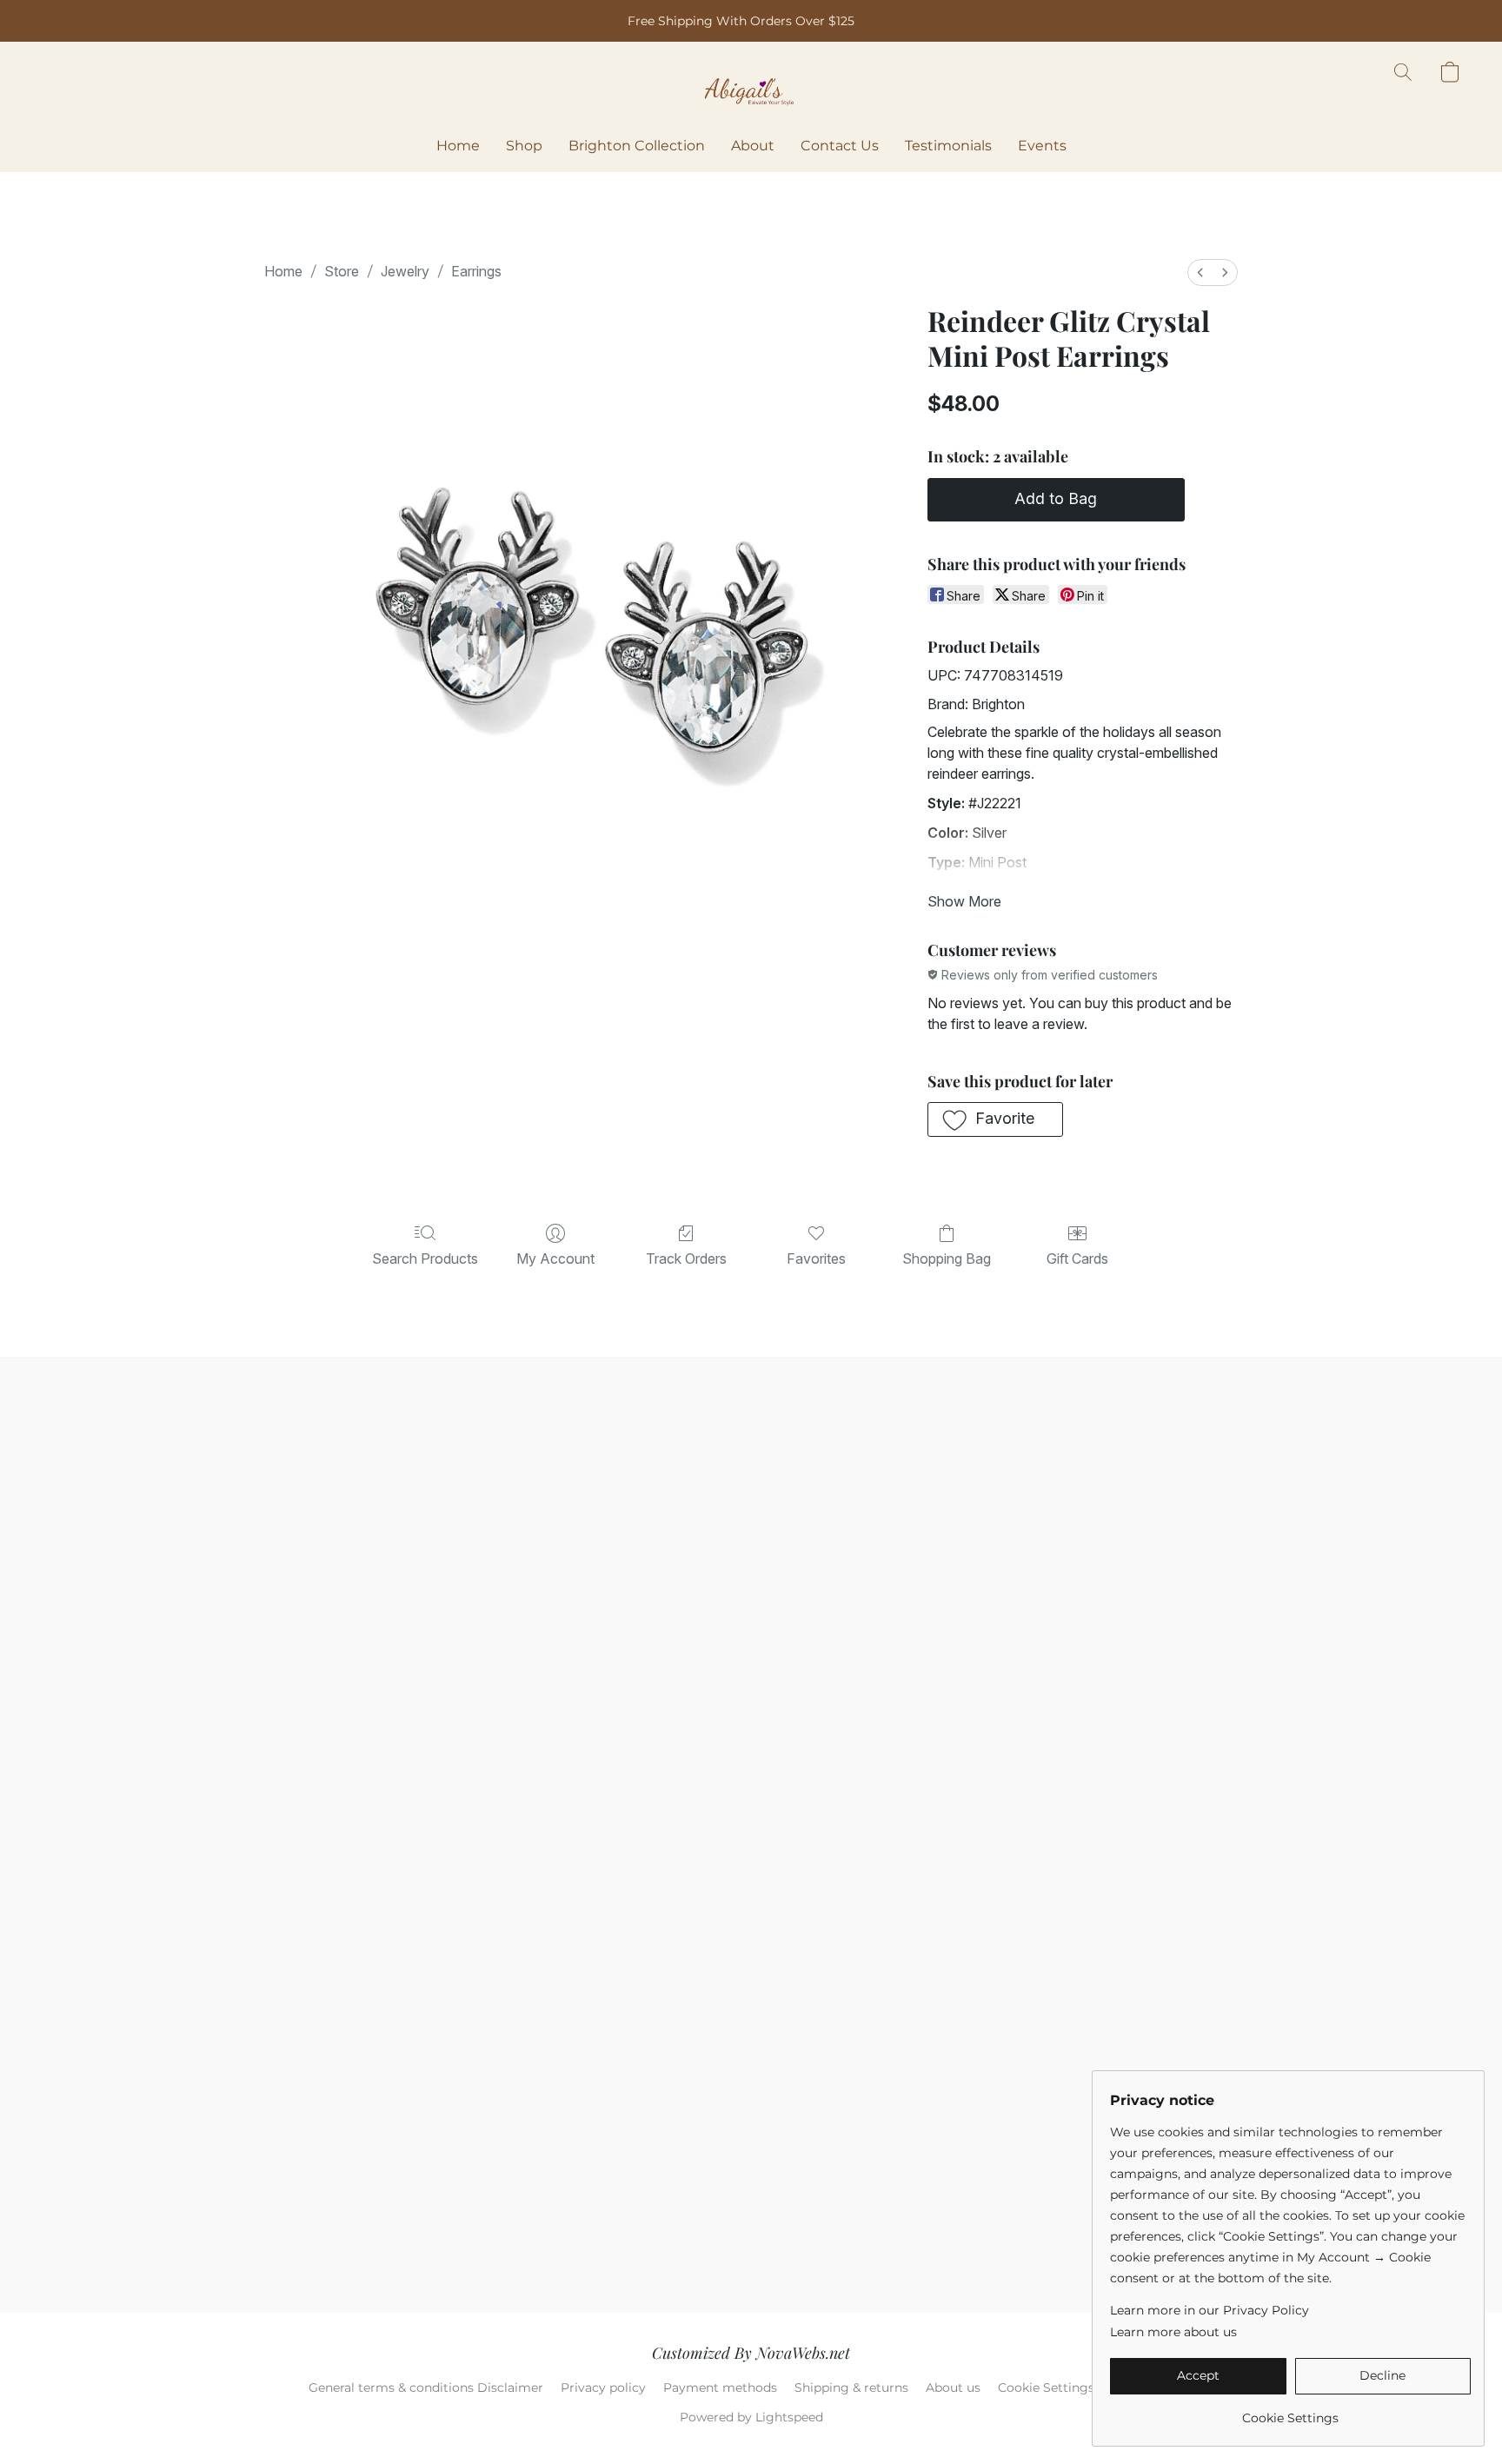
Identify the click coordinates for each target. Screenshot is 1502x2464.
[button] (751, 90)
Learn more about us (1173, 2332)
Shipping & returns (851, 2388)
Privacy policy (603, 2388)
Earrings (476, 271)
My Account (555, 1259)
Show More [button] (964, 901)
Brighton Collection (637, 146)
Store (342, 271)
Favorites (816, 1259)
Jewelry (405, 271)
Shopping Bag (947, 1259)
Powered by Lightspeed (751, 2417)
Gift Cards (1077, 1259)
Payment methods (720, 2388)
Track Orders (686, 1259)
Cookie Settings (1046, 2388)
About (753, 146)
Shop (524, 146)
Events (1042, 146)
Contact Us (840, 146)
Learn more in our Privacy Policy (1210, 2310)
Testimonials (948, 146)
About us (953, 2388)
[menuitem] (1200, 272)
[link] (1290, 2411)
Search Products (425, 1259)
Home (458, 146)
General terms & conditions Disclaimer (426, 2388)
